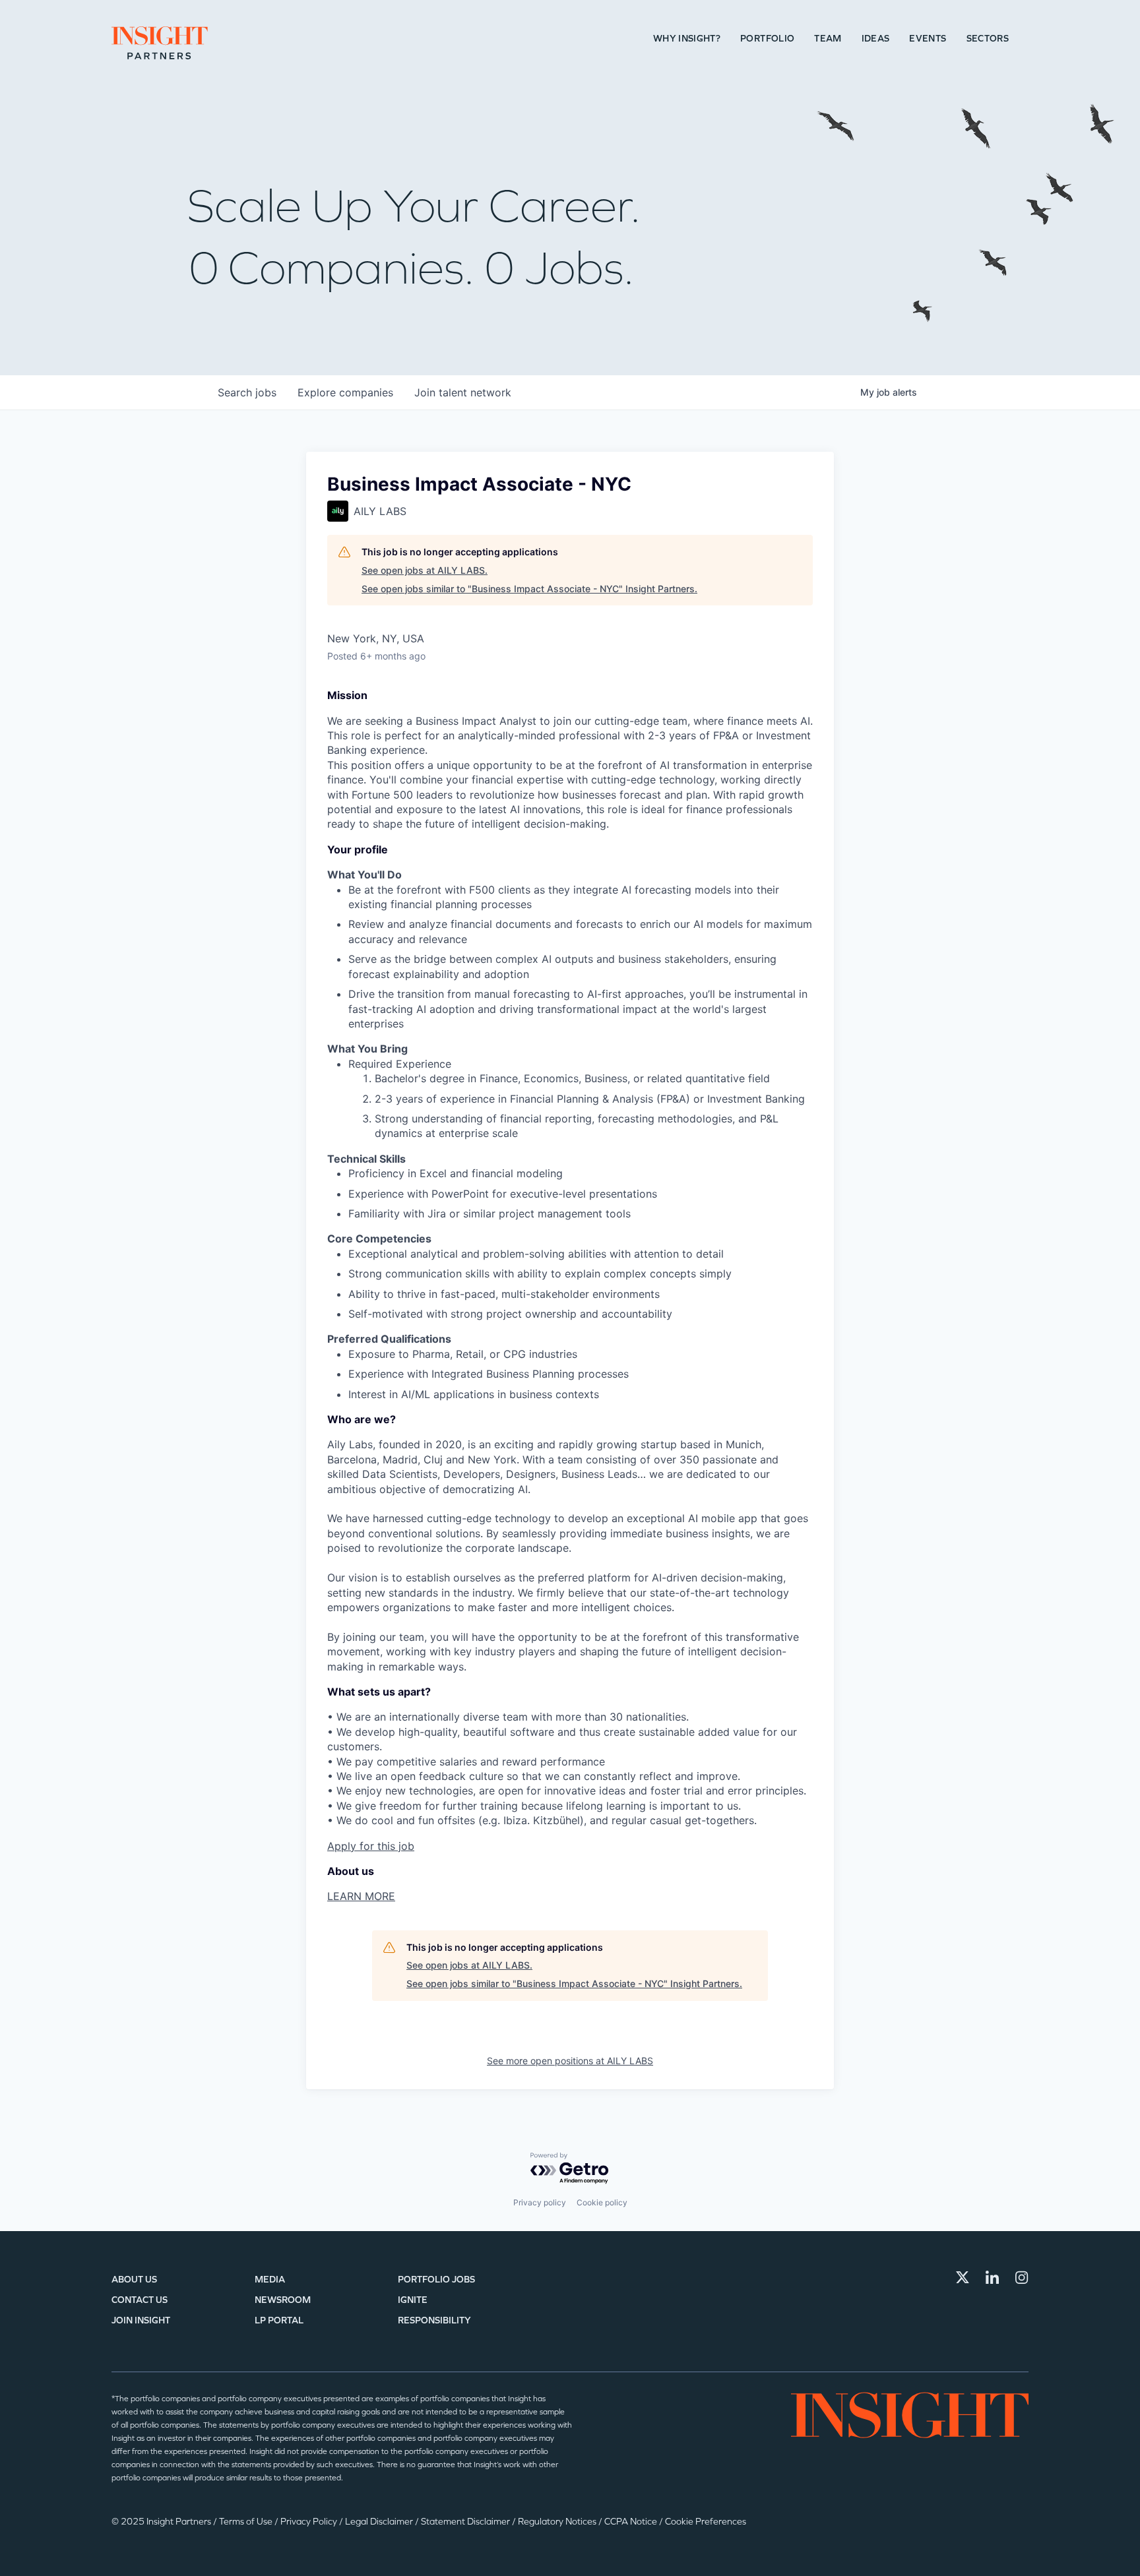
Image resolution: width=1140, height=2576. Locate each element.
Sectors (988, 39)
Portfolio (767, 39)
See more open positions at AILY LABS (570, 2061)
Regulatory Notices (558, 2522)
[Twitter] (963, 2277)
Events (928, 39)
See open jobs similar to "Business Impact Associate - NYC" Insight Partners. (529, 589)
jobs (247, 392)
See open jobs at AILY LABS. (425, 570)
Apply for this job (371, 1846)
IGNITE (413, 2300)
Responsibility (434, 2320)
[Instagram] (1022, 2277)
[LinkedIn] (992, 2277)
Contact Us (140, 2300)
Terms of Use (247, 2522)
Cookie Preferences (706, 2522)
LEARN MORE (361, 1896)
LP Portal (279, 2320)
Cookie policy (602, 2202)
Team (828, 39)
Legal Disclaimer (380, 2522)
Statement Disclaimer (466, 2522)
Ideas (876, 39)
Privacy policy (540, 2202)
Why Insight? (687, 39)
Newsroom (283, 2300)
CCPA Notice (632, 2522)
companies (345, 392)
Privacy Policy (310, 2522)
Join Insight (141, 2320)
